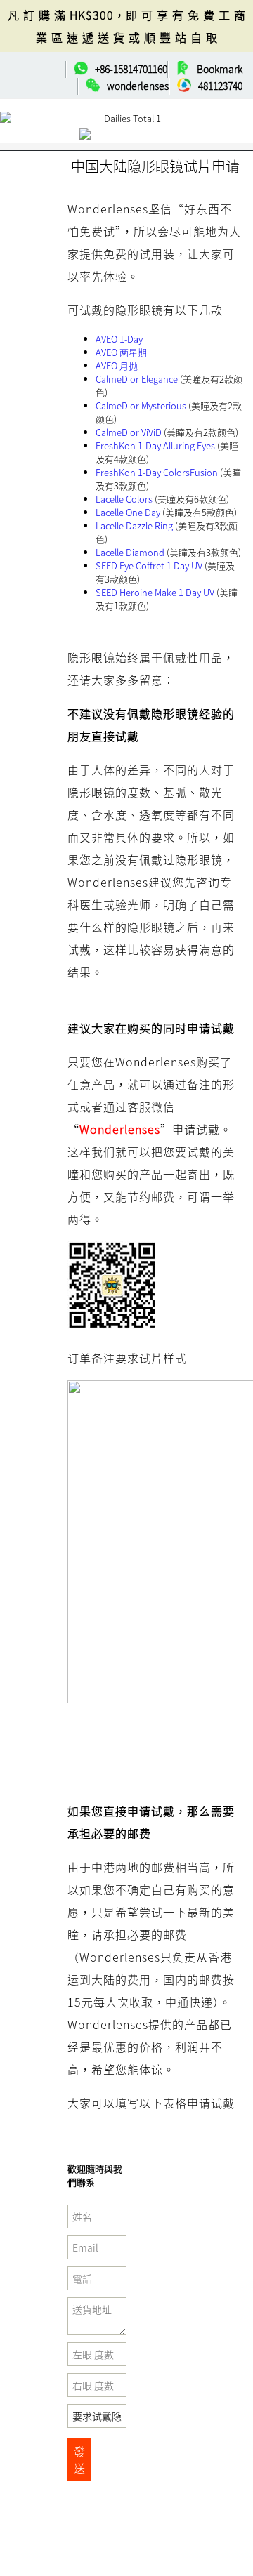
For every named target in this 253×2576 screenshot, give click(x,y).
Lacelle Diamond (130, 552)
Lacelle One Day (128, 512)
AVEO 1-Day (119, 339)
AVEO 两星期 (121, 352)
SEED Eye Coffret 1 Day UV (149, 566)
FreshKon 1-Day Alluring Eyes (155, 445)
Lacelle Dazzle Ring (134, 526)
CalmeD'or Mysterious (141, 405)
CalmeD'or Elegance (137, 379)
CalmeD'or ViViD (129, 432)
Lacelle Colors (124, 499)
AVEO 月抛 (117, 365)
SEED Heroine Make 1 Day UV (155, 592)
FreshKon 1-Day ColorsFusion (157, 472)
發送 (79, 2459)
